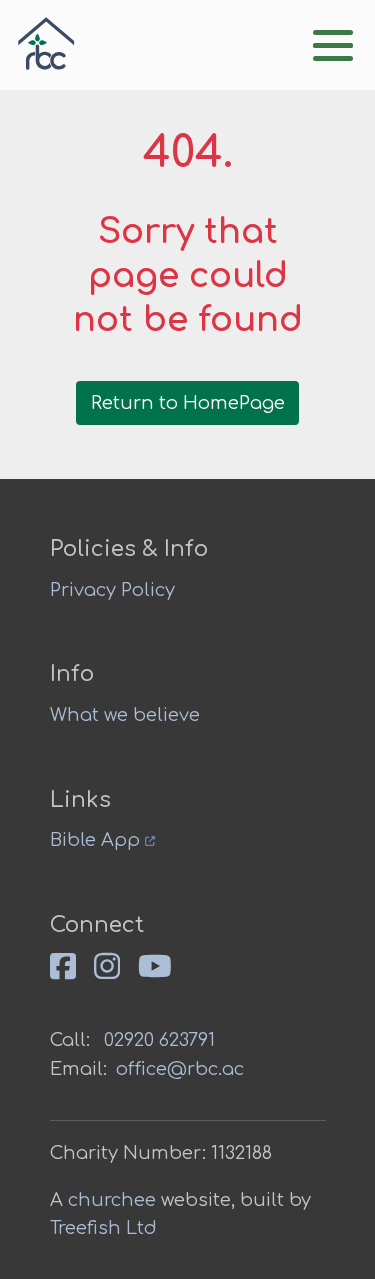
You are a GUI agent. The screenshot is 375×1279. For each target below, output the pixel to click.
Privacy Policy (112, 590)
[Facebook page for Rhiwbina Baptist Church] (72, 975)
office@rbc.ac (180, 1069)
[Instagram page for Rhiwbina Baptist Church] (116, 975)
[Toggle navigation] (333, 45)
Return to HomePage (188, 403)
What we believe (125, 715)
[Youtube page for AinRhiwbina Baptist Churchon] (164, 975)
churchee (112, 1200)
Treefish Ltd (103, 1228)
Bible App (97, 840)
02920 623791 (159, 1040)
